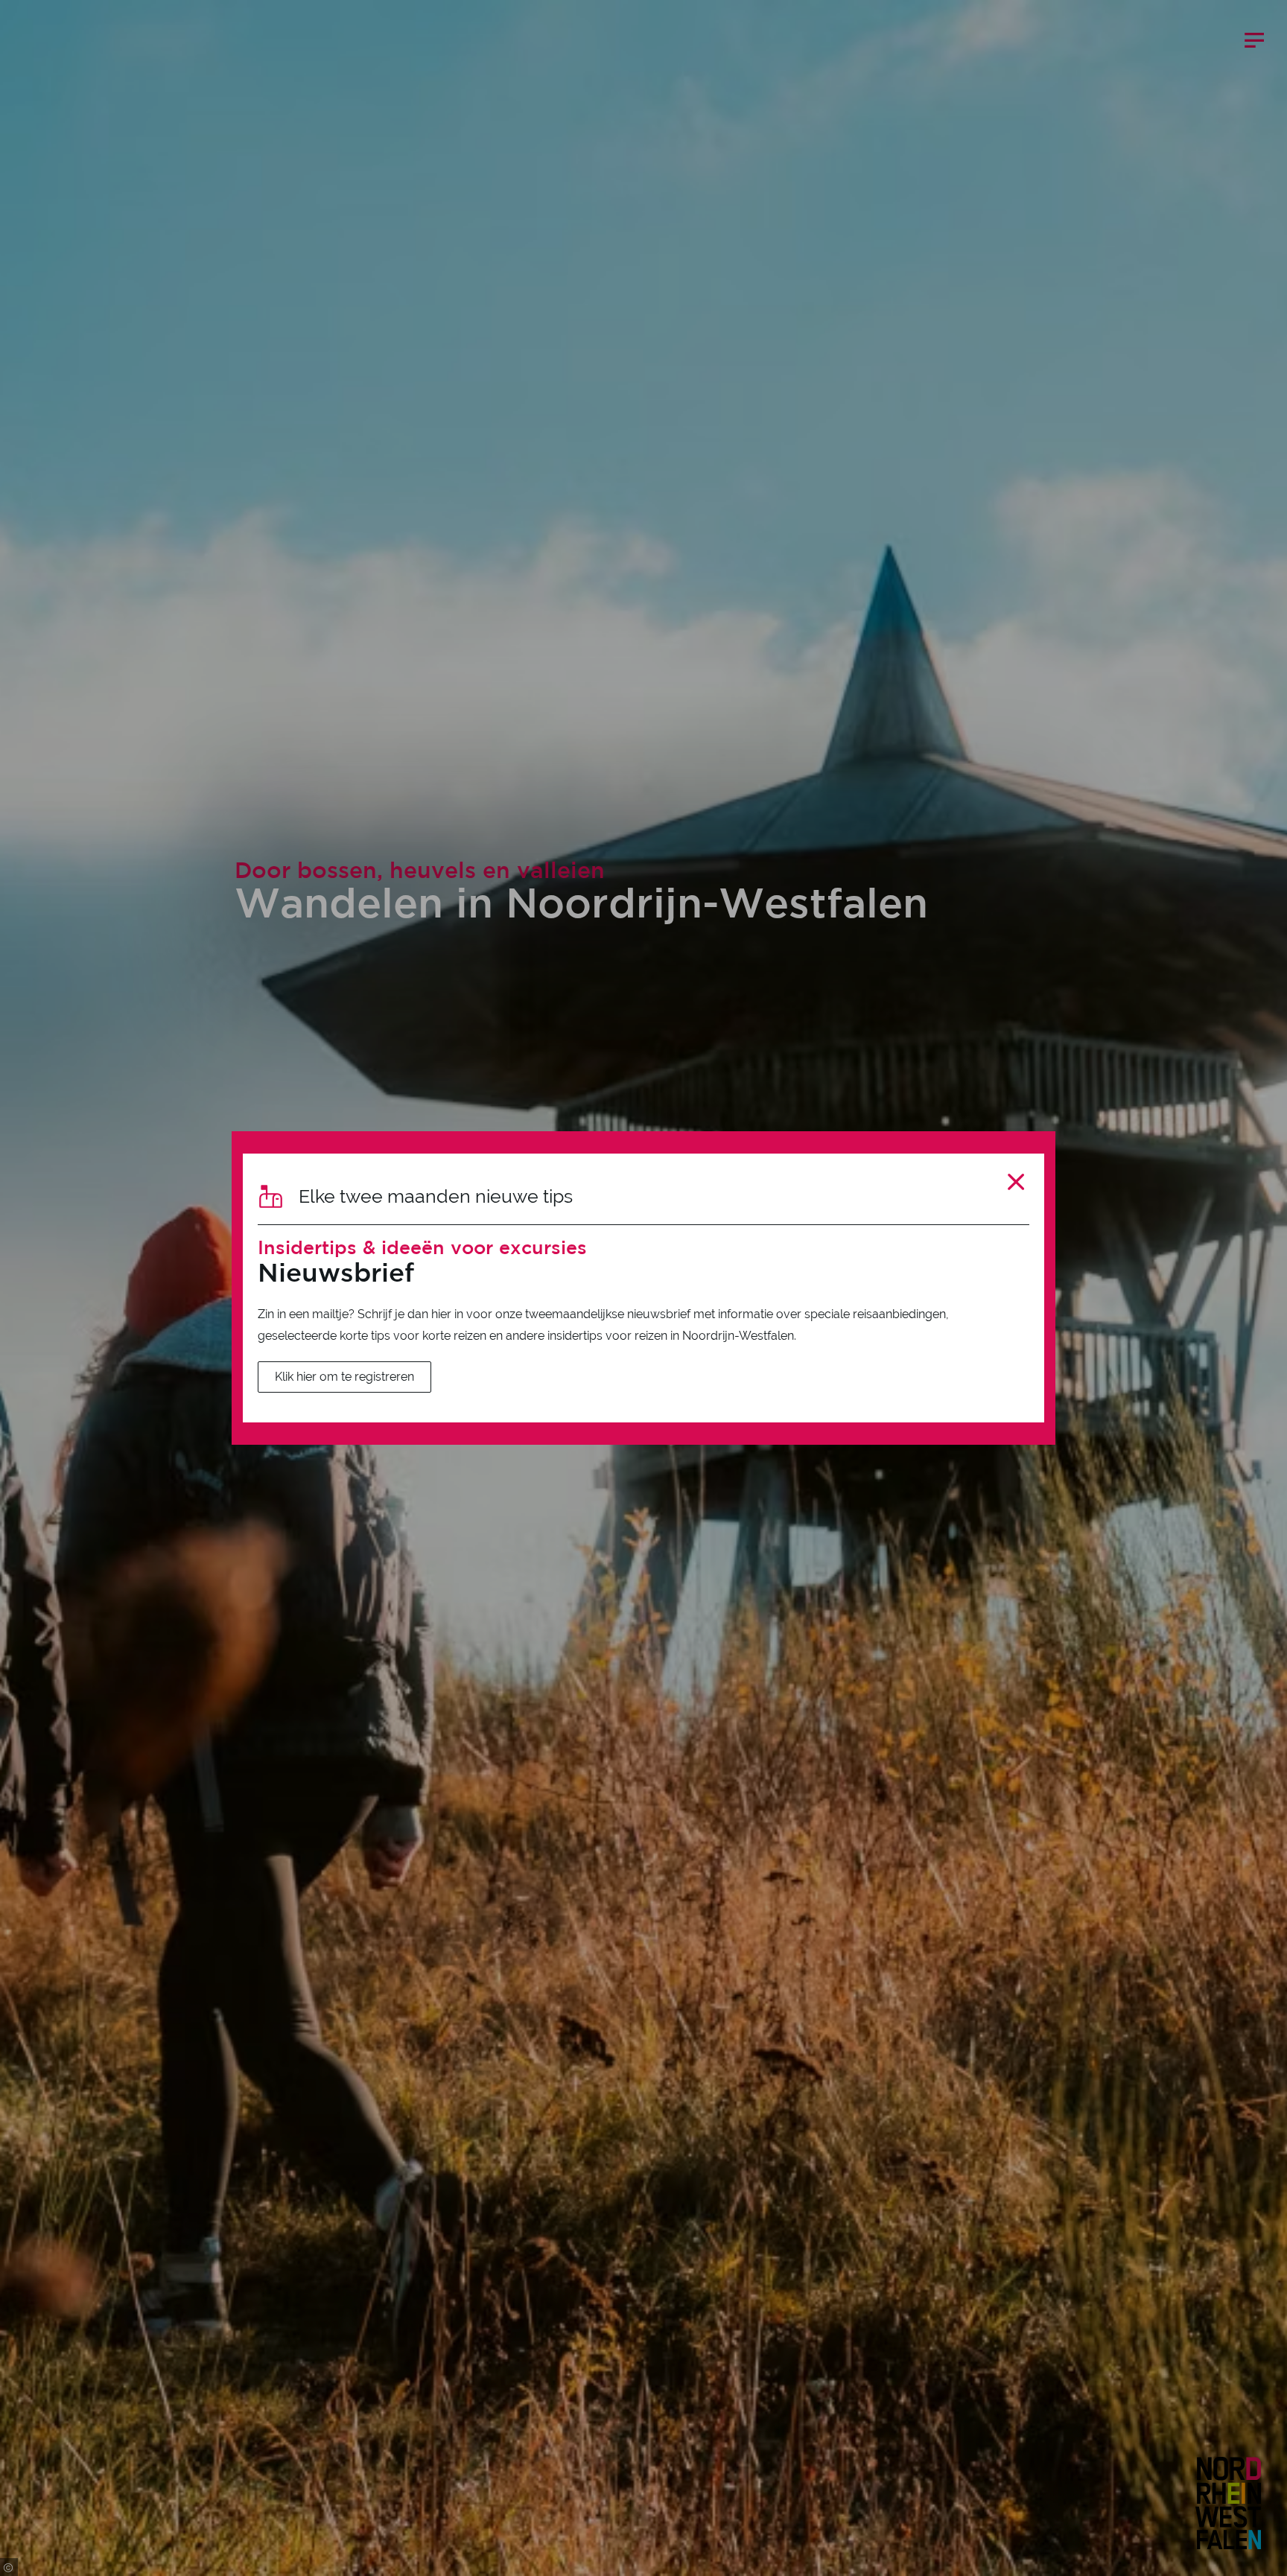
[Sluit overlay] (1016, 1182)
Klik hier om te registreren (344, 1377)
